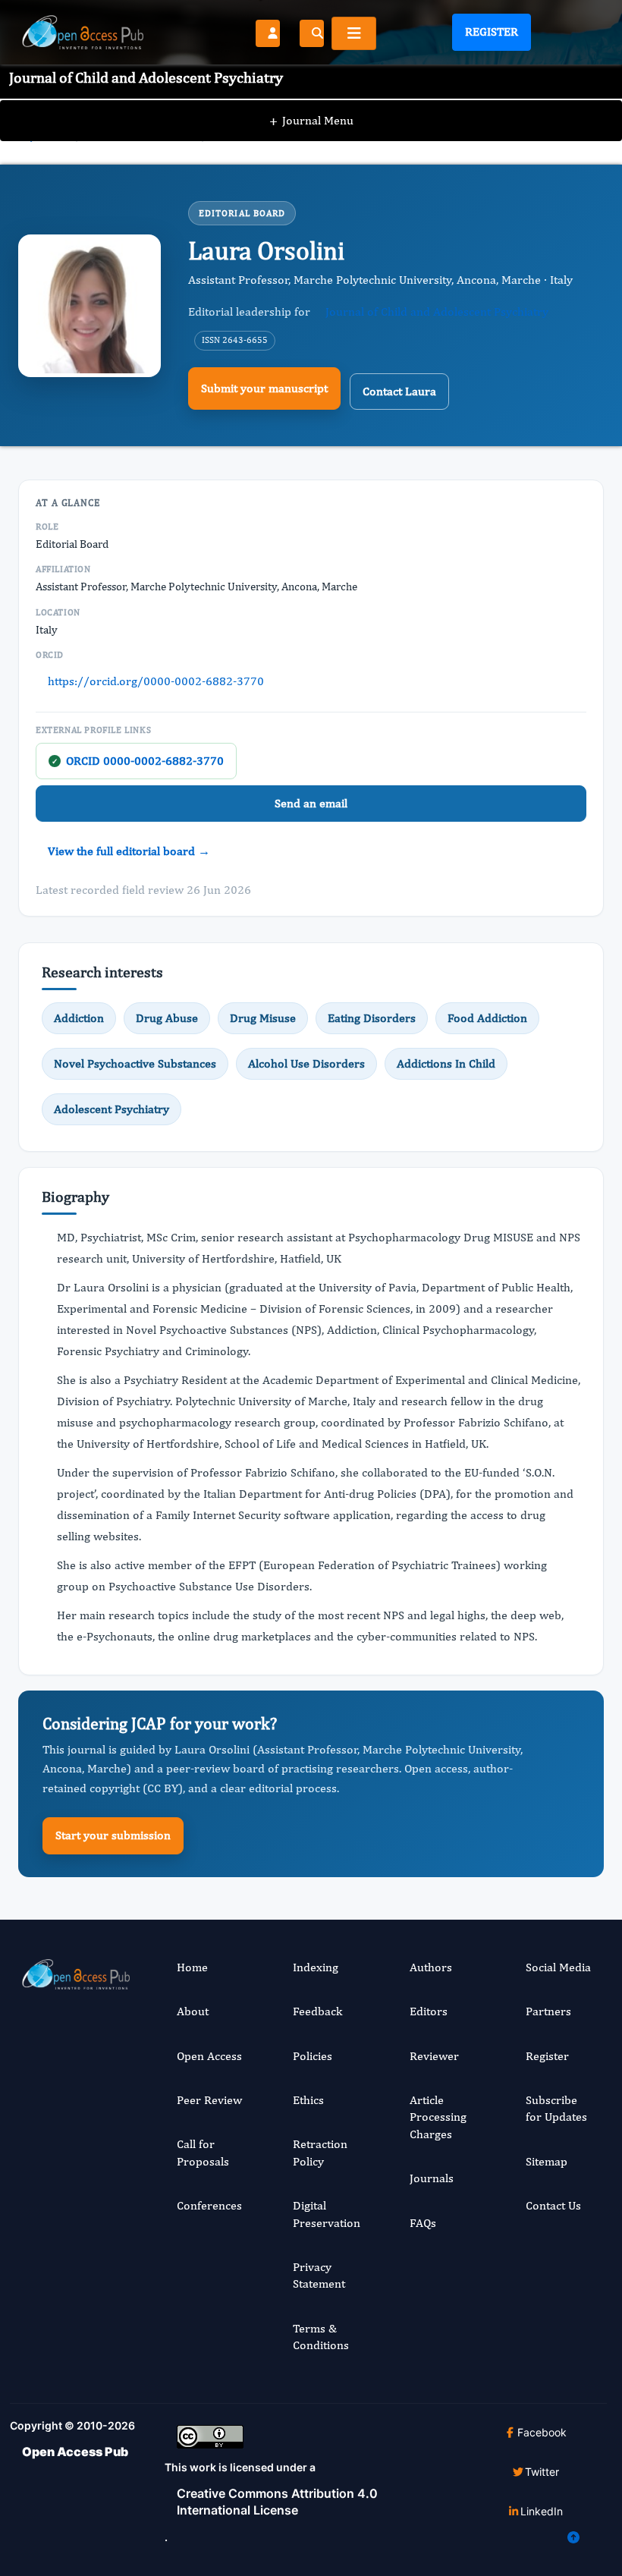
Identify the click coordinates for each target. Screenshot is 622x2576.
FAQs (423, 2223)
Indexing (316, 1967)
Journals (432, 2178)
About (193, 2011)
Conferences (209, 2205)
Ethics (308, 2100)
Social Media (558, 1967)
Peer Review (209, 2100)
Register (492, 31)
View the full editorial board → (129, 851)
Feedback (317, 2011)
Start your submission (113, 1835)
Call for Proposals (203, 2152)
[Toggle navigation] (354, 33)
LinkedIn (542, 2511)
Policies (313, 2056)
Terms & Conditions (321, 2337)
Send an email (311, 803)
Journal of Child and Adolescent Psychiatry (437, 311)
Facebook (542, 2432)
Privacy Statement (319, 2275)
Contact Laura (399, 391)
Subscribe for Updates (556, 2108)
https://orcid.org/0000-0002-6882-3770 (156, 681)
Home (192, 1967)
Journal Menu (311, 120)
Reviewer (434, 2056)
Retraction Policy (320, 2152)
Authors (431, 1967)
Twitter (542, 2472)
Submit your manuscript (264, 388)
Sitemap (547, 2161)
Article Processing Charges (438, 2117)
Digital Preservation (327, 2214)
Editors (429, 2011)
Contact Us (553, 2205)
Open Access (209, 2056)
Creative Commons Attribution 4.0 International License (277, 2502)
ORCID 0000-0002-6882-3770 (138, 761)
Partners (548, 2011)
